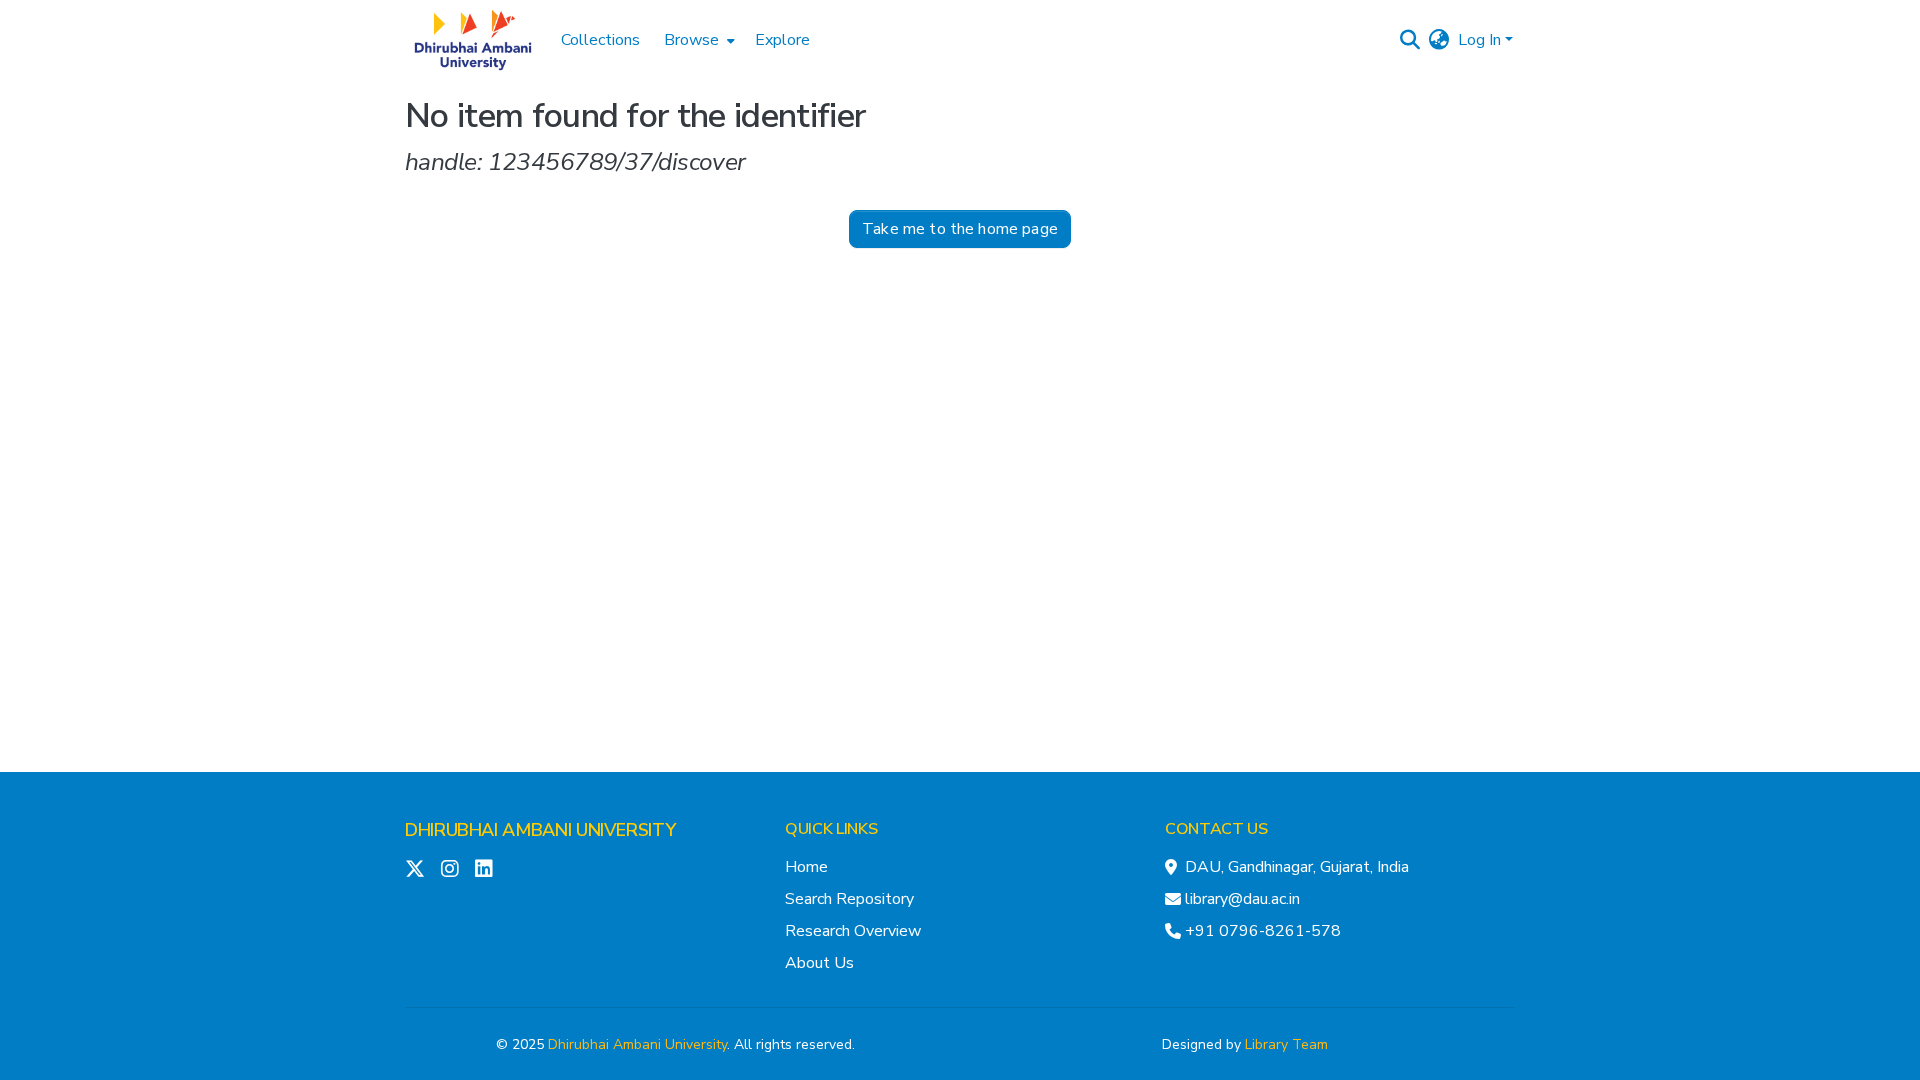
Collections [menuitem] (600, 40)
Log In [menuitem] (1479, 40)
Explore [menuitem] (782, 40)
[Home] (473, 40)
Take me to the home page (960, 229)
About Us (819, 963)
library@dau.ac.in (1242, 899)
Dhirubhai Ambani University (637, 1044)
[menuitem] (697, 40)
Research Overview (853, 931)
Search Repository (849, 899)
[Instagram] (450, 869)
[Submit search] (1410, 40)
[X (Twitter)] (415, 869)
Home (806, 867)
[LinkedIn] (484, 869)
